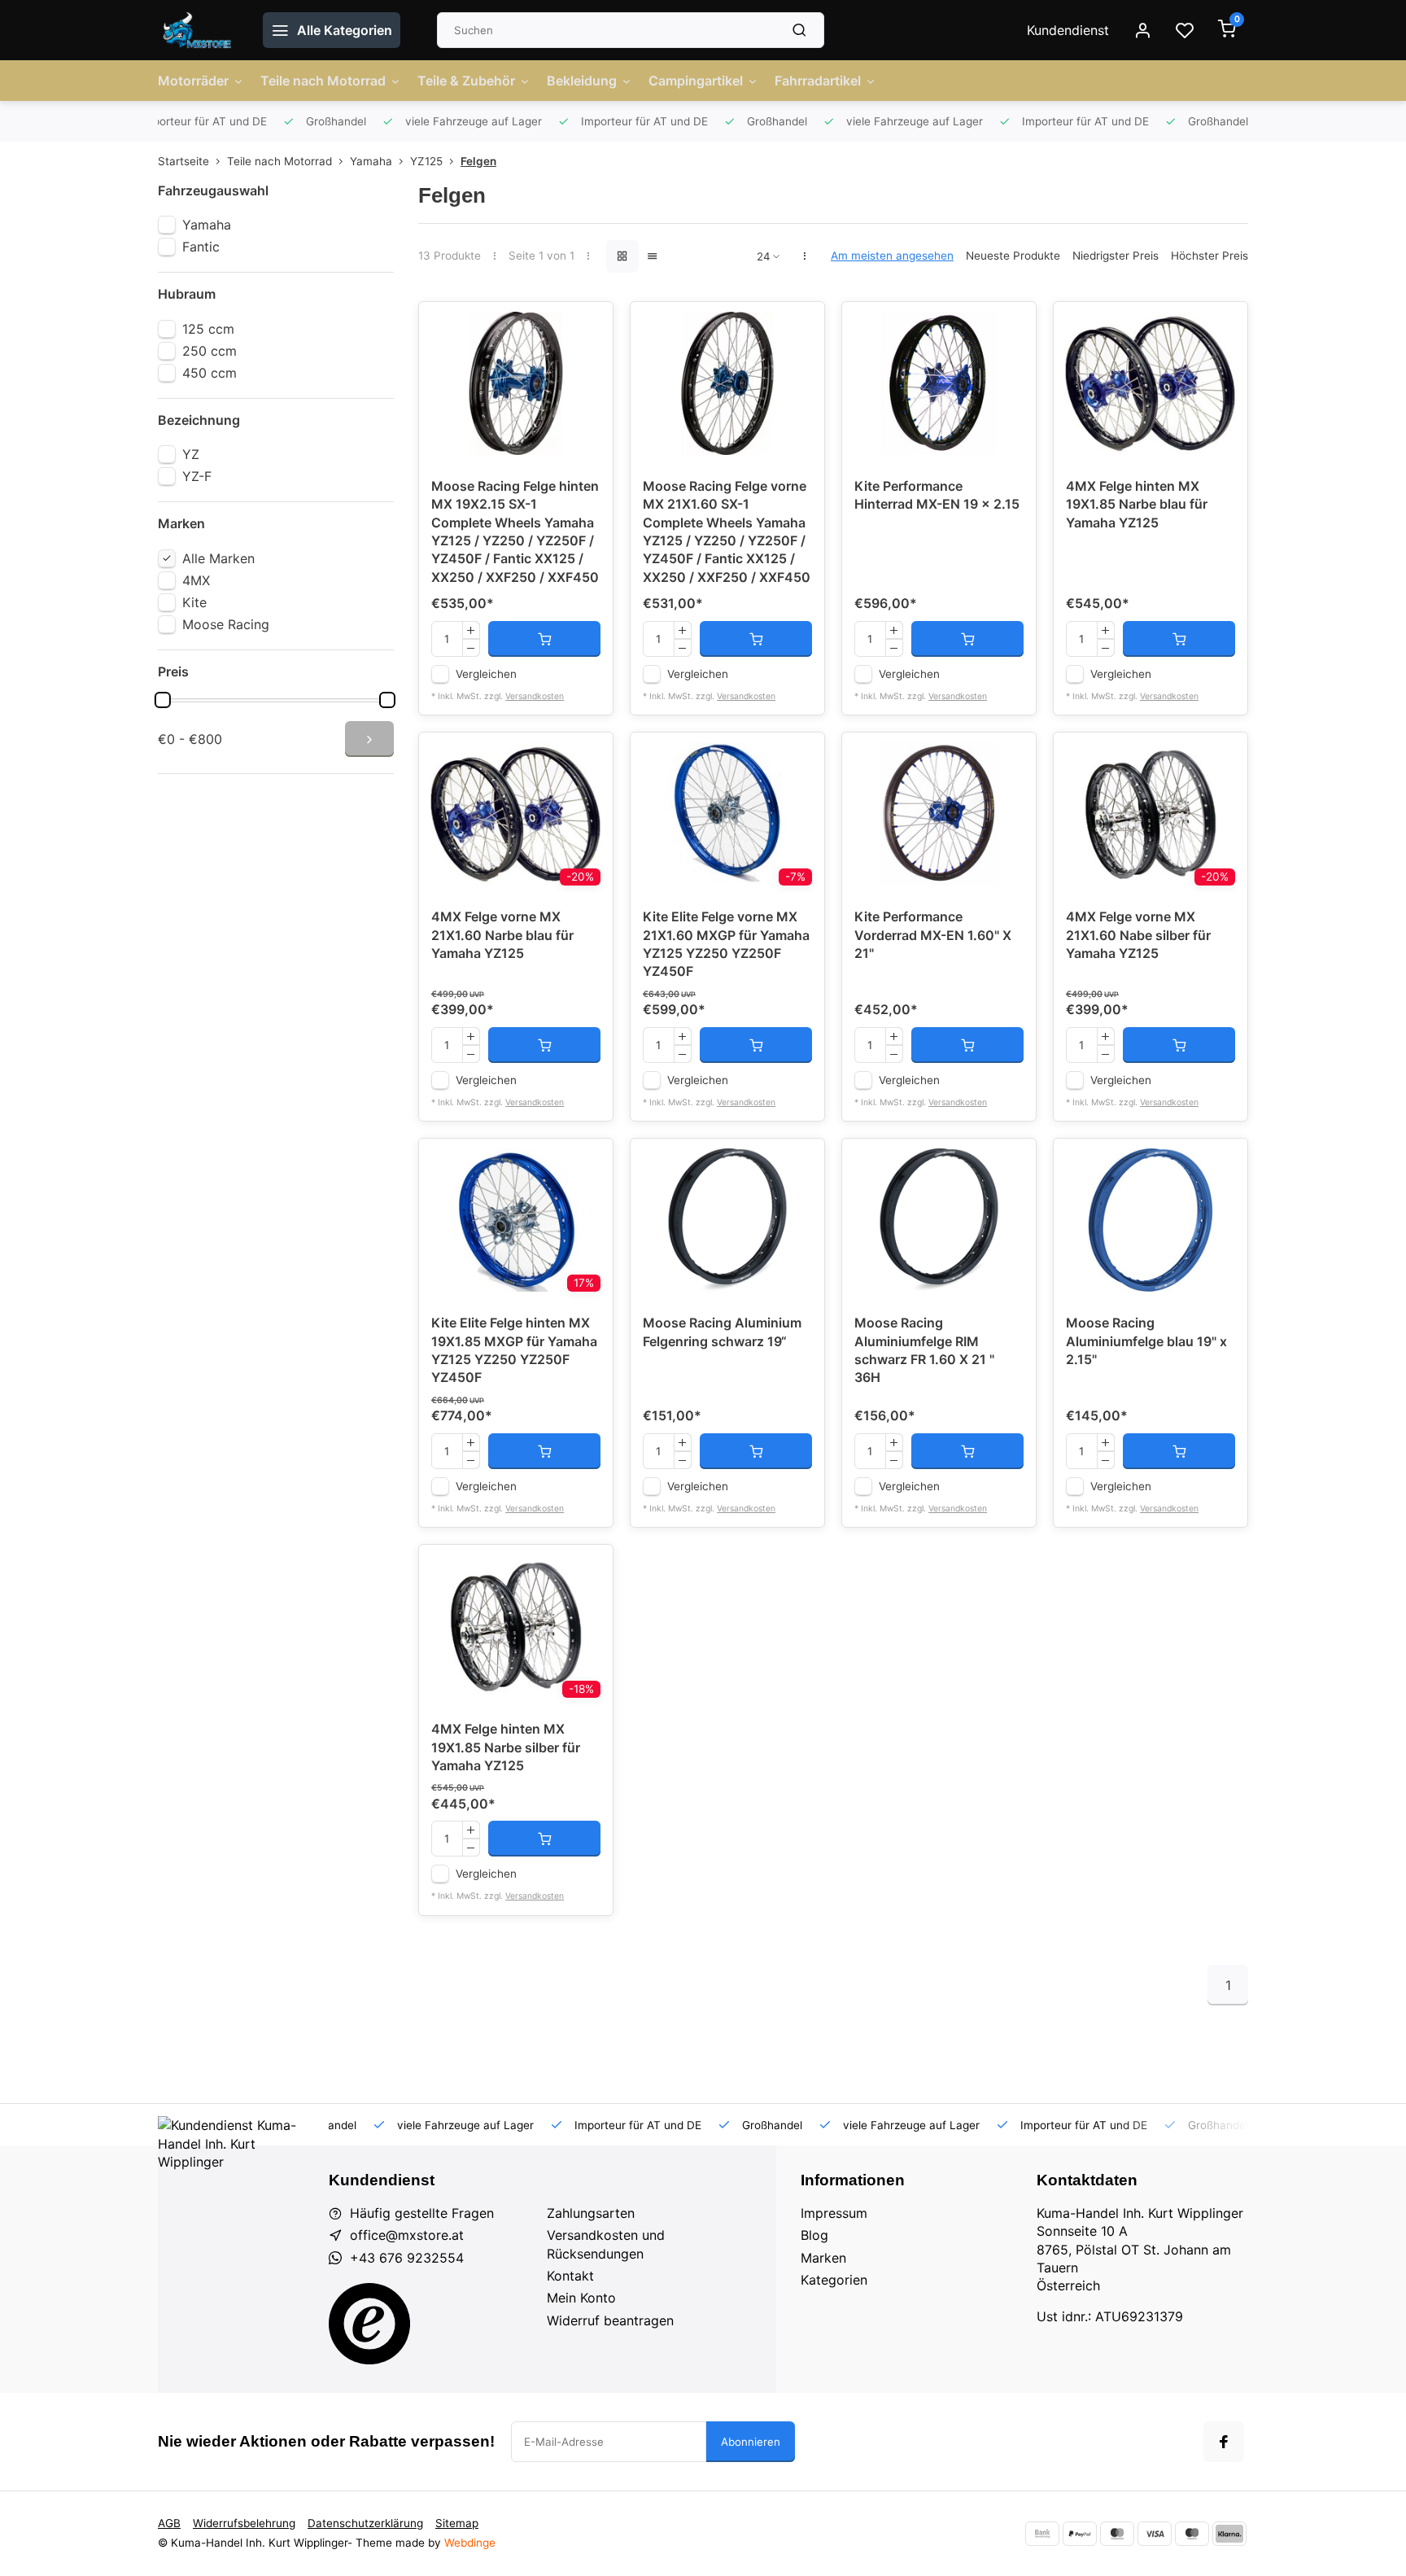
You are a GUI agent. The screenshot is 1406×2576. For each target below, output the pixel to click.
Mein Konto (581, 2298)
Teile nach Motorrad (323, 81)
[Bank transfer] (1042, 2534)
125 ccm (208, 329)
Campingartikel (696, 81)
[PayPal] (1080, 2534)
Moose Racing (226, 624)
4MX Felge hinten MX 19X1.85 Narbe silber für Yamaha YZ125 (506, 1747)
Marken (823, 2258)
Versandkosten (535, 696)
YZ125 (426, 161)
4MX (196, 580)
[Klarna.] (1229, 2534)
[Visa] (1155, 2534)
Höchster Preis (1210, 256)
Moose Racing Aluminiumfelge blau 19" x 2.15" (1146, 1341)
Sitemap (457, 2523)
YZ (191, 454)
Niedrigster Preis (1116, 256)
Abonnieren (751, 2442)
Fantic (201, 247)
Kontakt (570, 2276)
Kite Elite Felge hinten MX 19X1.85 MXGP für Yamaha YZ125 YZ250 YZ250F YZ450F (514, 1350)
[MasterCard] (1117, 2534)
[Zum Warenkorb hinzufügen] (544, 639)
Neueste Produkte (1013, 256)
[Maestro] (1192, 2534)
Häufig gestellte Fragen (422, 2213)
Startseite (183, 161)
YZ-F (197, 476)
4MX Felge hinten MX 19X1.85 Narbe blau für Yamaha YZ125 (1137, 504)
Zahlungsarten (591, 2213)
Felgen (478, 161)
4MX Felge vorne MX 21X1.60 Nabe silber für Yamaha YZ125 (1138, 935)
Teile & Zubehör (466, 81)
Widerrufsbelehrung (244, 2523)
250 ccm (210, 351)
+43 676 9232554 (407, 2258)
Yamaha (371, 161)
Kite (194, 602)
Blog (814, 2235)
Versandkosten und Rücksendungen (606, 2244)
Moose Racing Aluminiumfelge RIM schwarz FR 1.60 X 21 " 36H (924, 1350)
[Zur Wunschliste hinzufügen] (588, 326)
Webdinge (470, 2543)
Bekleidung (582, 81)
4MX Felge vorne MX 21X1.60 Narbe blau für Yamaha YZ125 (502, 935)
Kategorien (834, 2280)
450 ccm (210, 373)
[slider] (163, 700)
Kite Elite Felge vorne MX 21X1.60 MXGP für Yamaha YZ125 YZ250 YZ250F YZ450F (726, 944)
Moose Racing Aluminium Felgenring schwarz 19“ (722, 1332)
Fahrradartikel (818, 81)
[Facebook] (1224, 2442)
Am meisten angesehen (892, 256)
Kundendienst (1068, 30)
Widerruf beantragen (610, 2320)
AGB (169, 2523)
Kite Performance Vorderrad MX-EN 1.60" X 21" (933, 935)
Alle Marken (218, 558)
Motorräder (193, 81)
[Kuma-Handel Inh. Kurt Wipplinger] (198, 30)
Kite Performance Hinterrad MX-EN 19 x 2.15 (937, 495)
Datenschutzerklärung (365, 2523)
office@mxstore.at (407, 2235)
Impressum (834, 2213)
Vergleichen (486, 674)
